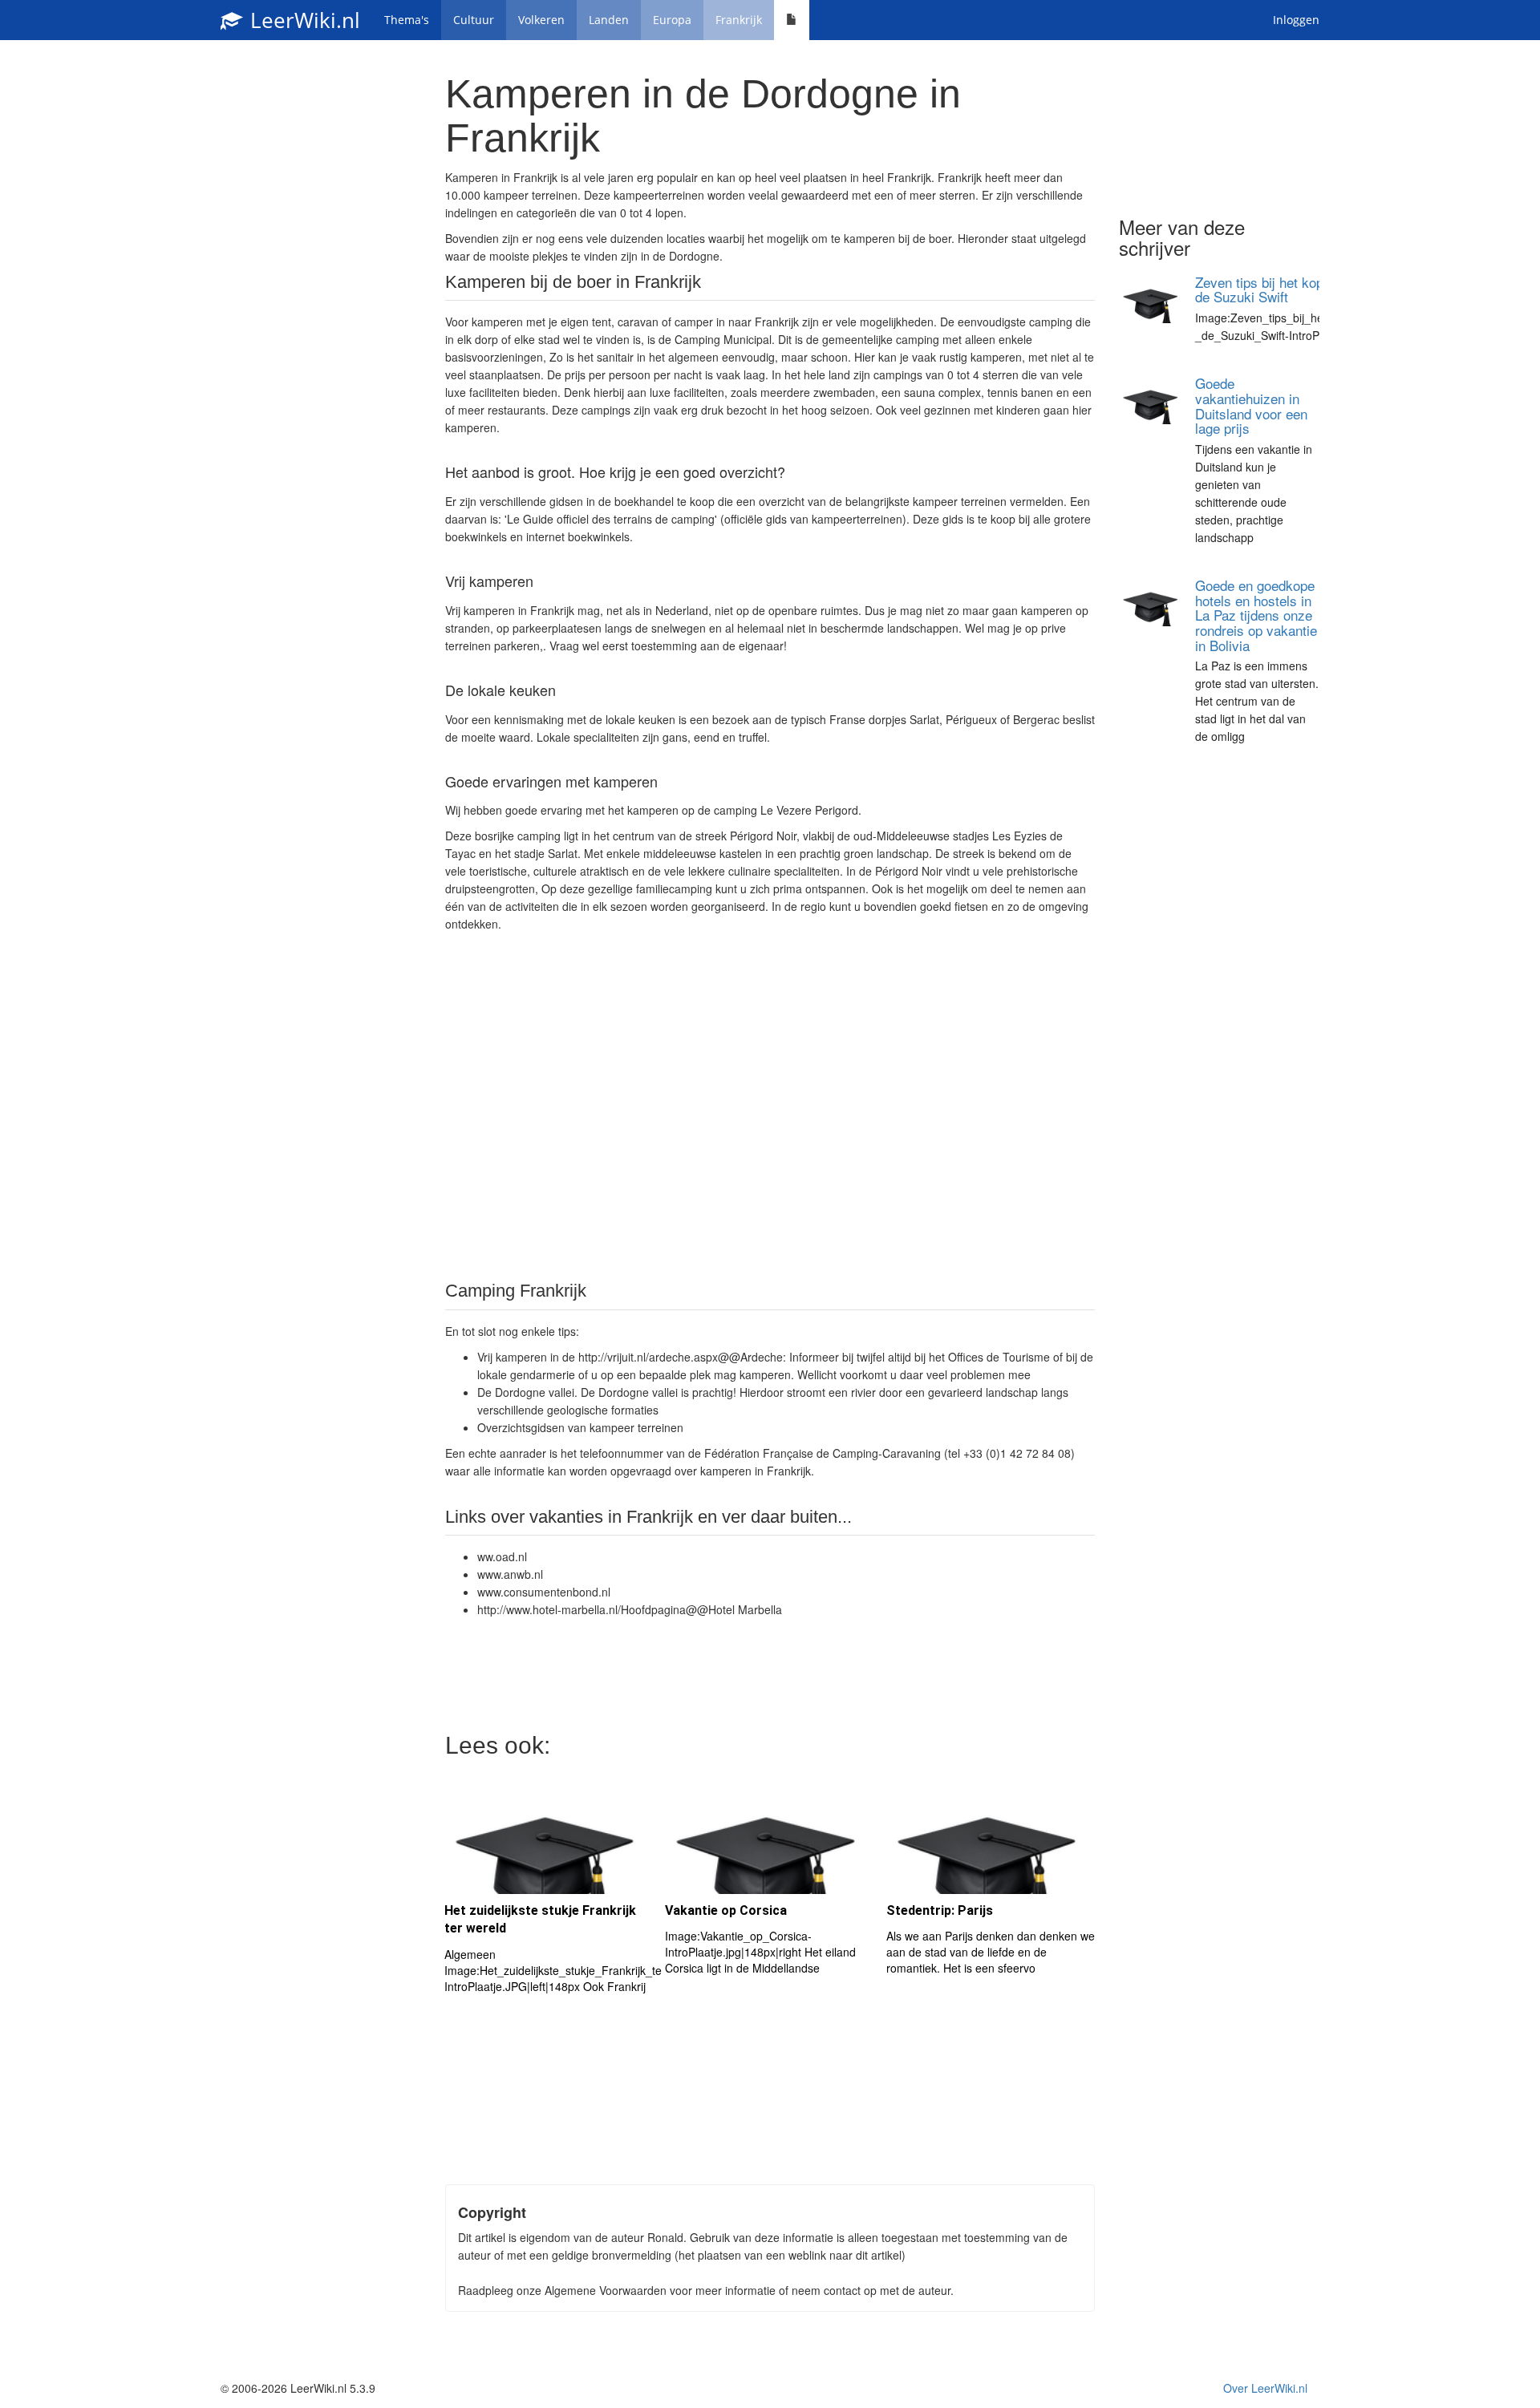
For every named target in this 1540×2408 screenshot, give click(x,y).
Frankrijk (739, 20)
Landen (609, 20)
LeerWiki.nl (302, 20)
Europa (672, 20)
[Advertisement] (770, 1105)
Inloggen (1296, 20)
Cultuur (474, 20)
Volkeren (541, 20)
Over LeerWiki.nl (1265, 2388)
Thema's (407, 20)
